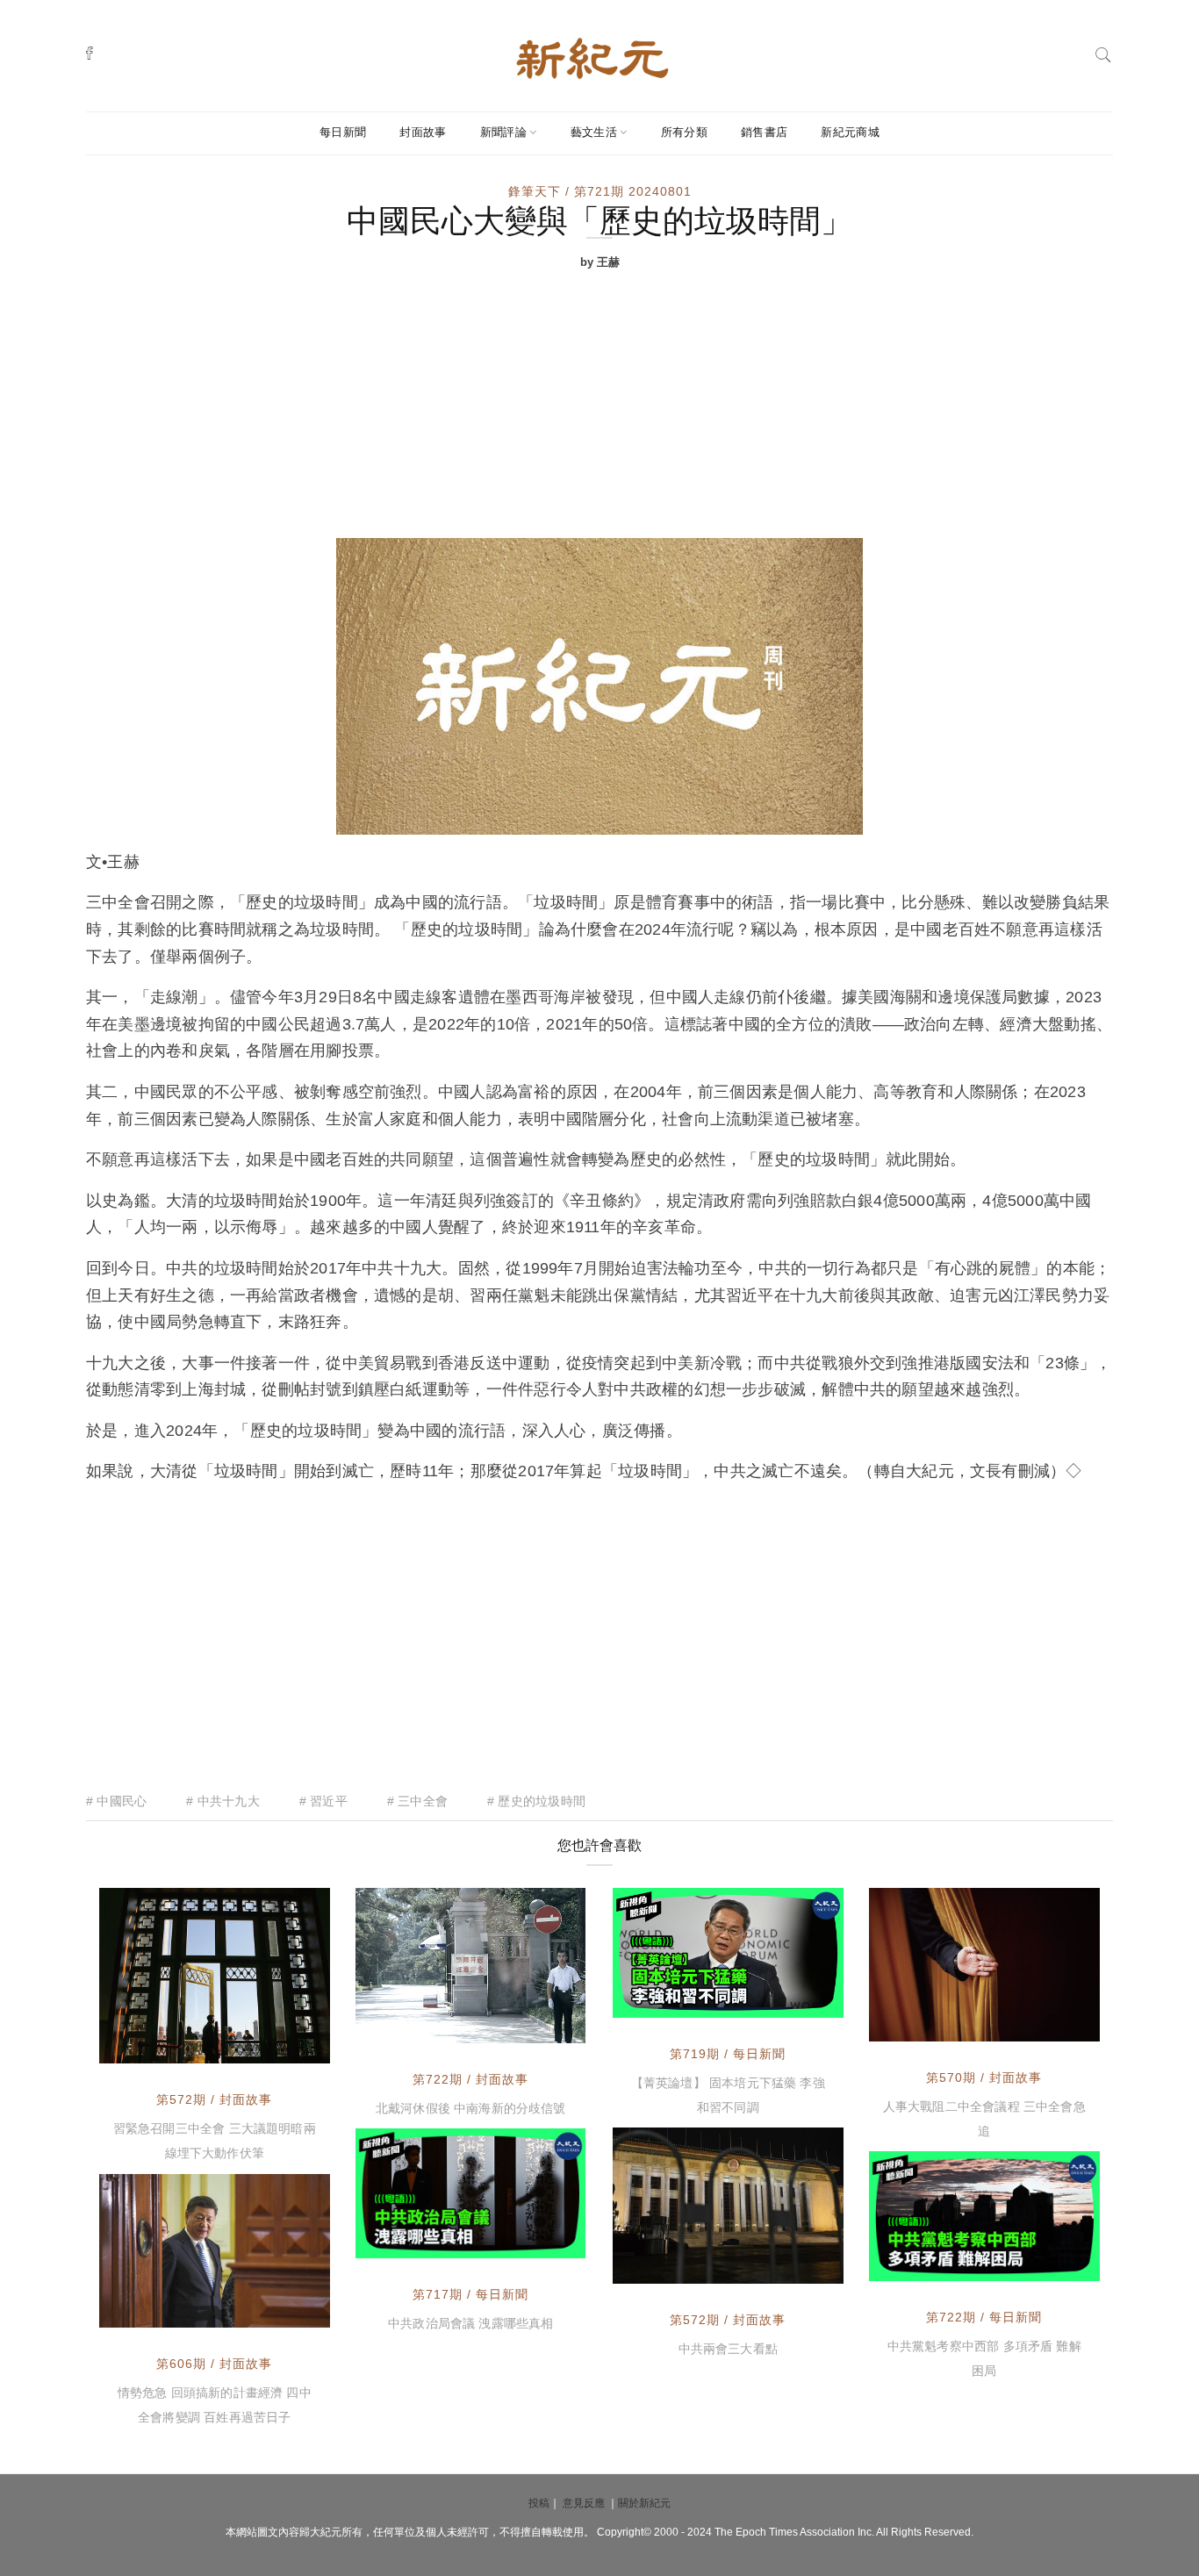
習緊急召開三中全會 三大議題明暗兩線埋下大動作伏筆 (215, 2141)
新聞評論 (503, 132)
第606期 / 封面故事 (214, 2364)
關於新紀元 (644, 2503)
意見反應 (584, 2503)
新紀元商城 (850, 132)
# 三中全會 (417, 1801)
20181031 (280, 2310)
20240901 (535, 2026)
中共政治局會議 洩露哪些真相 (471, 2323)
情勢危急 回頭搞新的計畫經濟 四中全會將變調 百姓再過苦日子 (215, 2405)
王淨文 (158, 2310)
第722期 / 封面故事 (470, 2079)
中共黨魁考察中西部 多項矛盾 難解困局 (984, 2358)
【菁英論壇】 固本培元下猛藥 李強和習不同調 (728, 2095)
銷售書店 (764, 132)
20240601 (793, 2002)
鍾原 (408, 2026)
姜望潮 (671, 2266)
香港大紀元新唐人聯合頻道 (727, 1986)
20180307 (280, 2046)
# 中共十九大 (223, 1801)
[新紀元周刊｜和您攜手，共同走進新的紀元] (592, 57)
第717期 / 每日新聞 (470, 2294)
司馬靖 (158, 2046)
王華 (922, 2024)
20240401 (535, 2242)
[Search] (1103, 53)
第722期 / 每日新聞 (984, 2317)
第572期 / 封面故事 (214, 2099)
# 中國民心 (116, 1801)
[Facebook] (90, 53)
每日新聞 (343, 132)
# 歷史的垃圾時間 (536, 1801)
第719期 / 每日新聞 (728, 2054)
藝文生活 (594, 132)
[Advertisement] (599, 406)
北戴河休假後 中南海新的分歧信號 (471, 2108)
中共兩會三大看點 (728, 2349)
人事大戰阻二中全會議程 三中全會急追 (984, 2119)
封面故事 (423, 132)
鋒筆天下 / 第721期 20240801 (600, 191)
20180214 (1050, 2024)
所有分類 (684, 132)
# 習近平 (323, 1801)
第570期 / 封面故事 (984, 2077)
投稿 (539, 2503)
